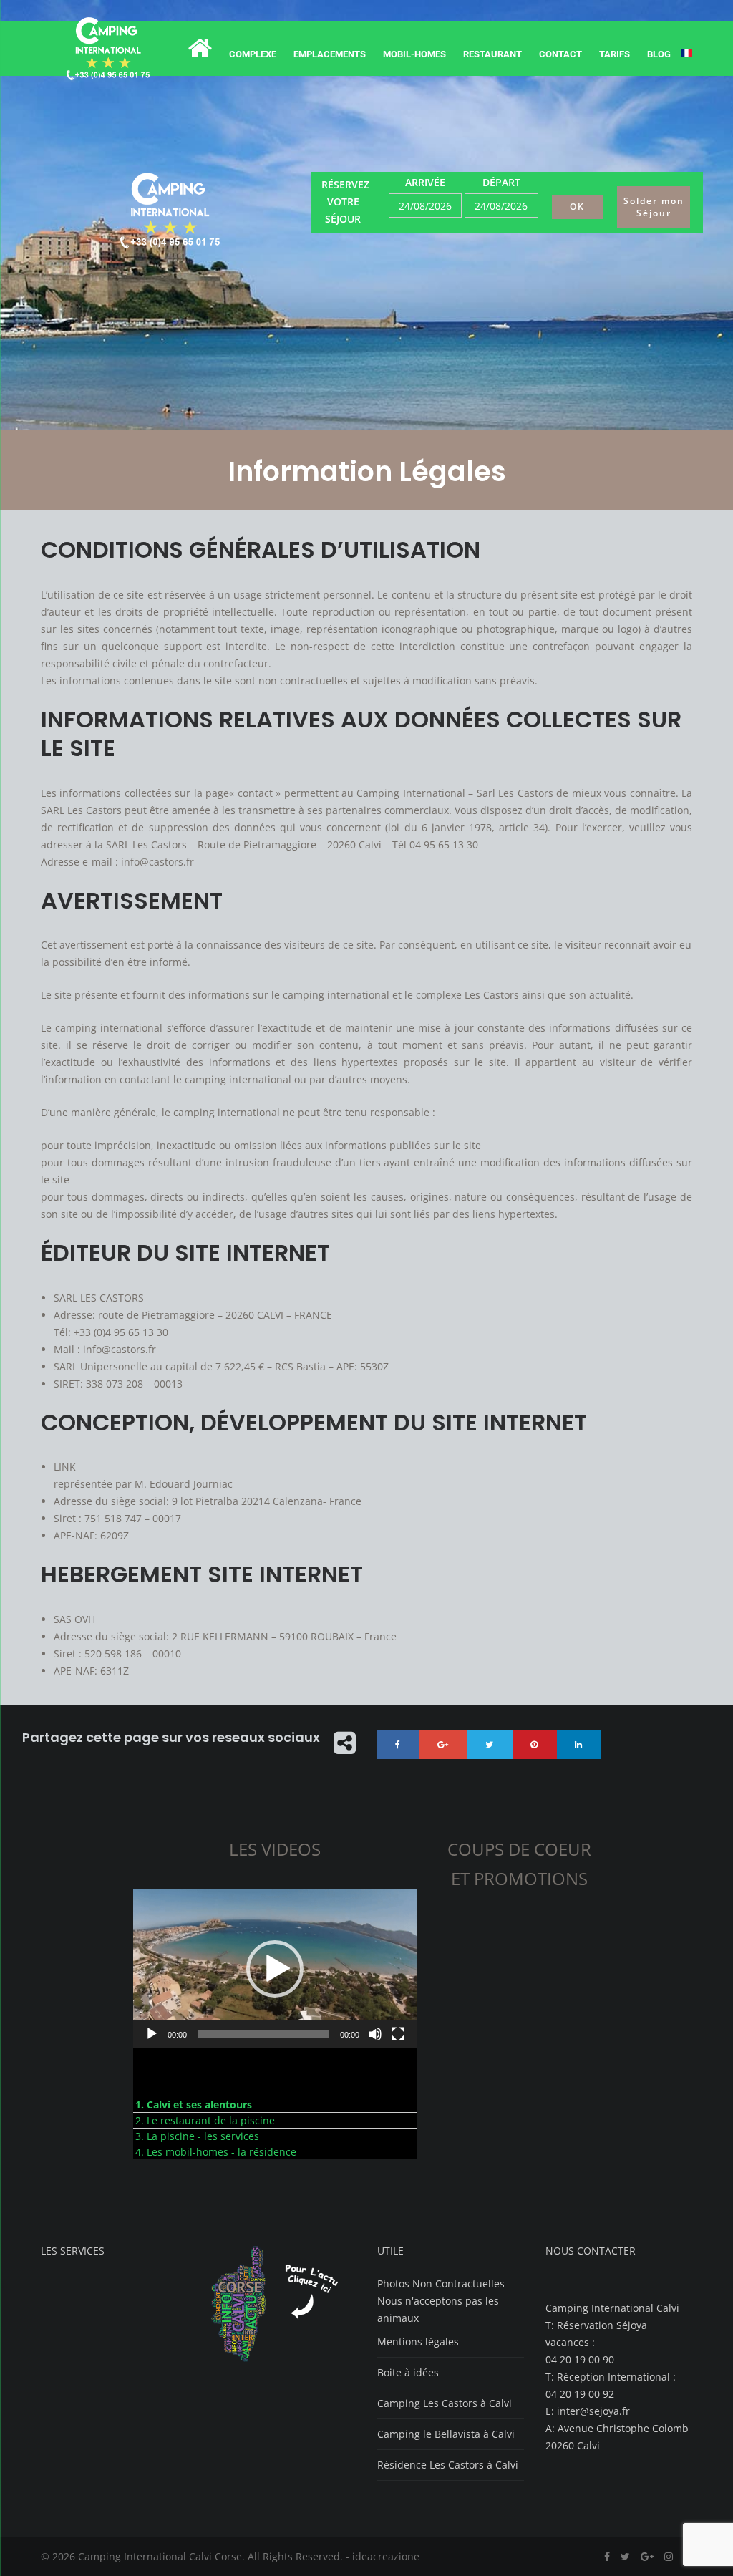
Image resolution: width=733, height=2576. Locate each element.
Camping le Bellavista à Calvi (446, 2434)
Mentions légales (418, 2342)
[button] (275, 1969)
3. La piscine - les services (197, 2136)
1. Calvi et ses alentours (194, 2105)
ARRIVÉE (425, 182)
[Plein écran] (398, 2034)
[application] (275, 1969)
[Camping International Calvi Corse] (108, 49)
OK (577, 207)
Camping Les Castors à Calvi (445, 2403)
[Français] (686, 54)
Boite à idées (408, 2372)
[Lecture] (152, 2034)
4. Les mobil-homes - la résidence (216, 2152)
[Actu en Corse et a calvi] (282, 2361)
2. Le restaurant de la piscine (205, 2120)
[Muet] (375, 2034)
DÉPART (501, 182)
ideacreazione (386, 2556)
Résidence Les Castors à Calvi (448, 2465)
